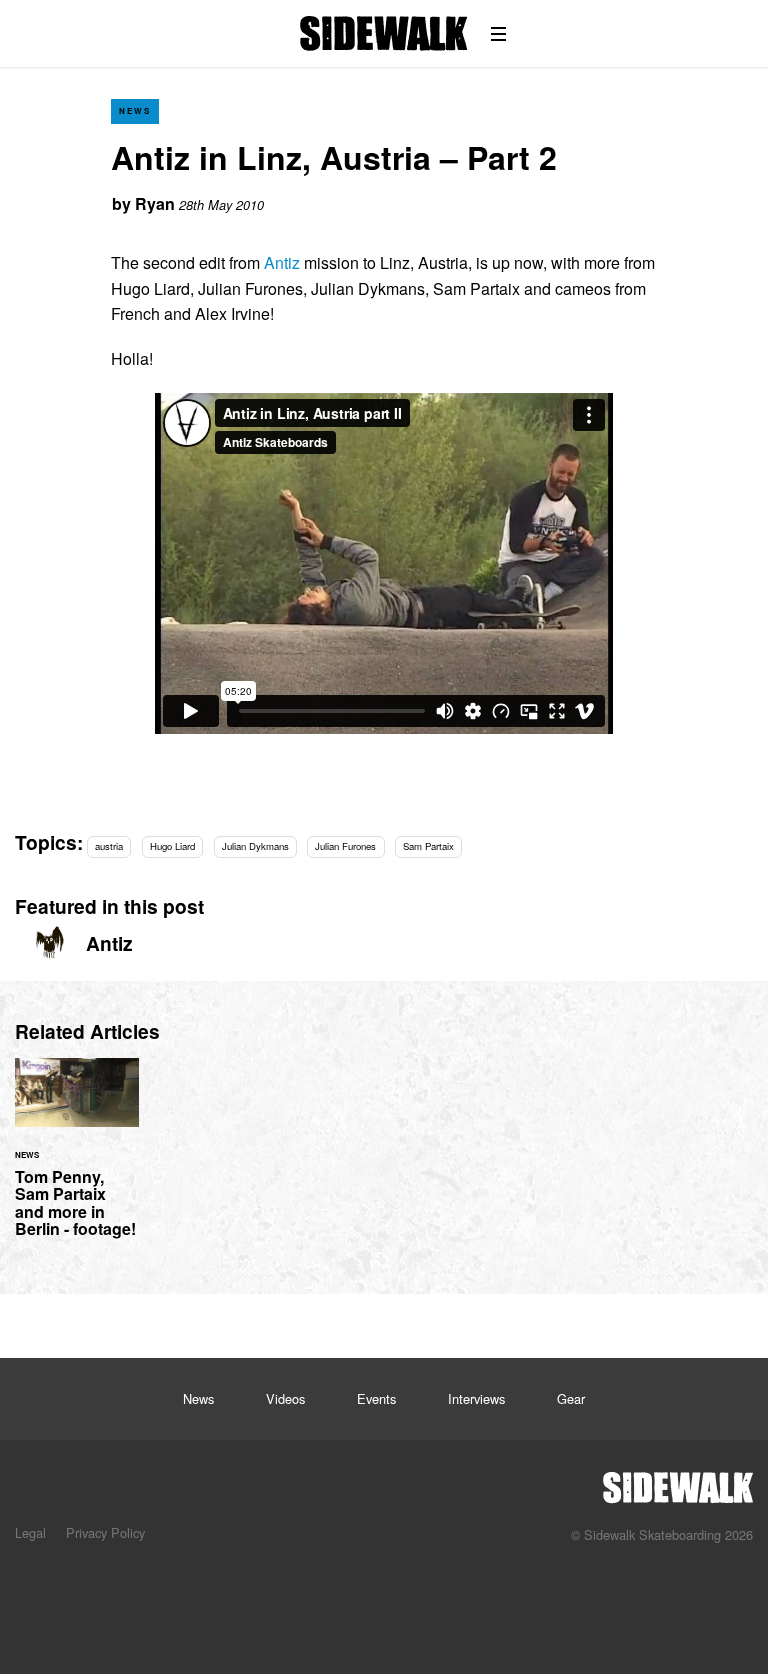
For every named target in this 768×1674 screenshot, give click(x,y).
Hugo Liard (172, 846)
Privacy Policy (105, 1532)
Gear (571, 1398)
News (135, 110)
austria (109, 846)
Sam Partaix (428, 846)
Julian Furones (345, 846)
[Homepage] (678, 1482)
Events (376, 1398)
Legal (30, 1532)
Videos (285, 1398)
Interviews (476, 1398)
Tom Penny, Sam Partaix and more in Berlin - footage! (77, 1160)
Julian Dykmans (255, 846)
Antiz (282, 262)
